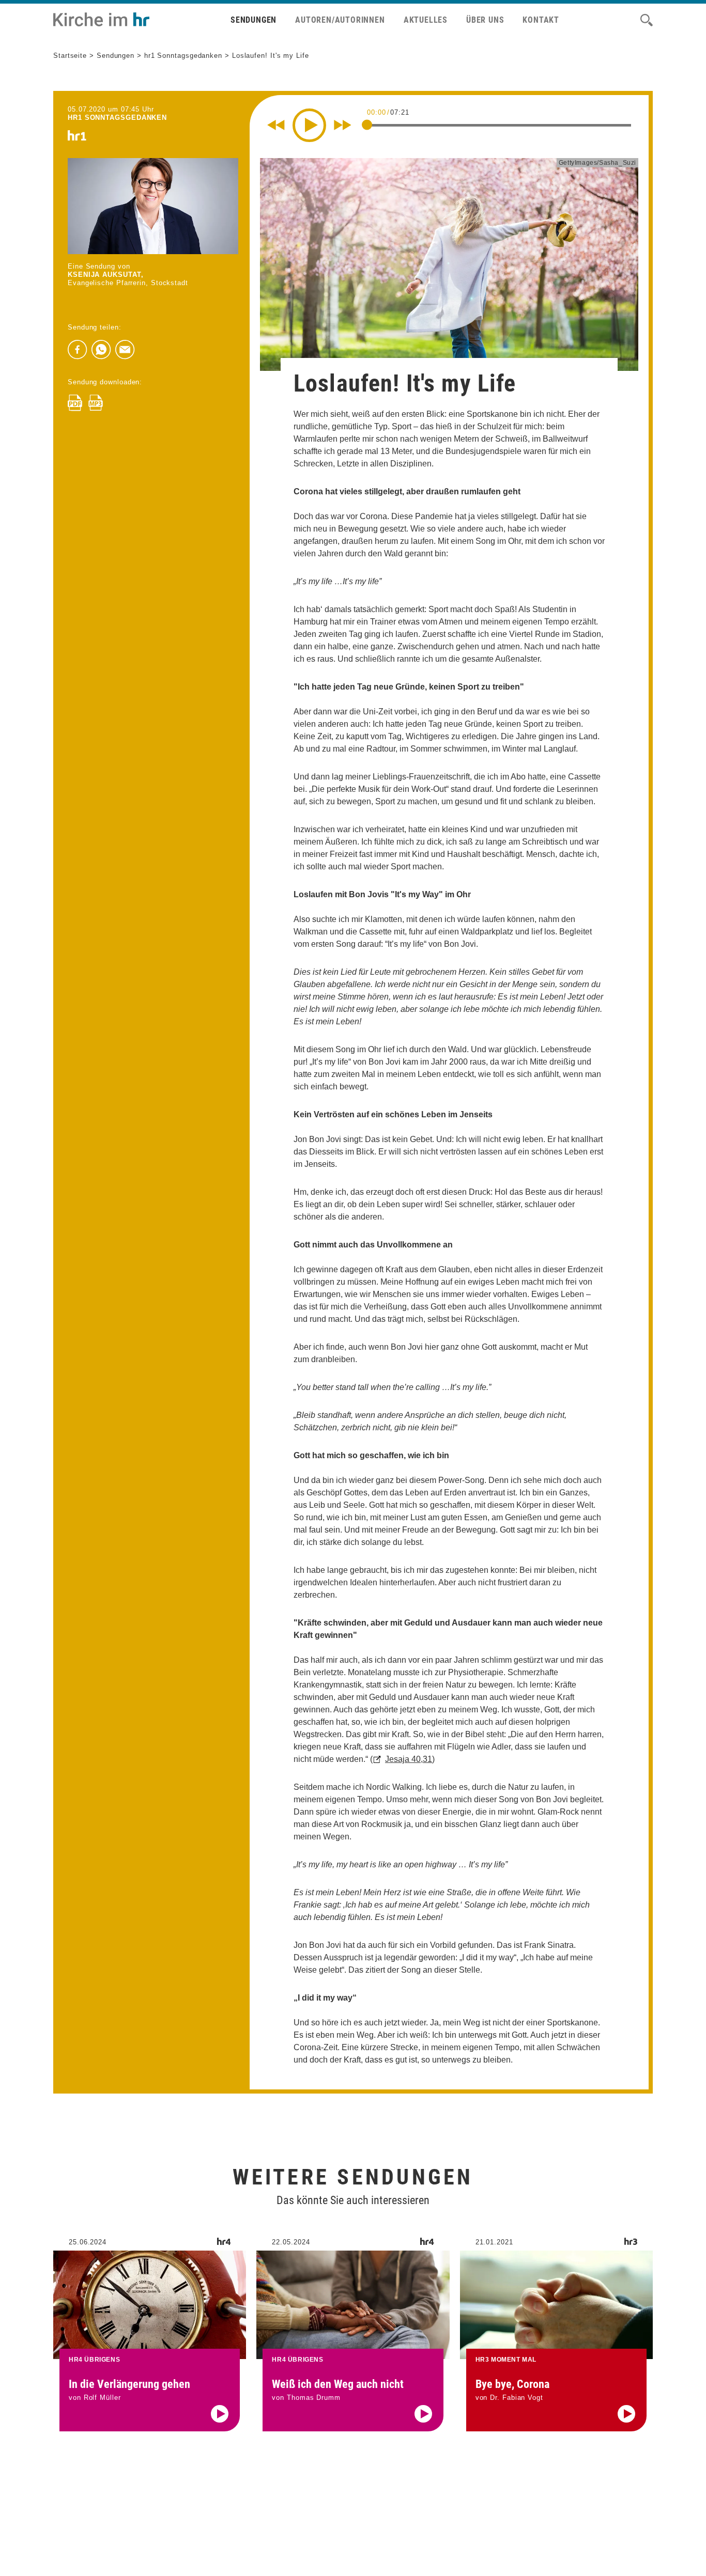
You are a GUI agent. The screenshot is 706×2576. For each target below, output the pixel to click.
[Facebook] (78, 350)
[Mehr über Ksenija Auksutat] (153, 206)
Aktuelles (426, 20)
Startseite (70, 56)
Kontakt (541, 20)
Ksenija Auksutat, (105, 275)
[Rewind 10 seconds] (276, 125)
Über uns (485, 20)
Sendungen (254, 20)
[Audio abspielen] (220, 2414)
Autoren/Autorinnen (340, 20)
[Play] (309, 125)
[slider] (367, 124)
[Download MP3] (96, 403)
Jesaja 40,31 (409, 1759)
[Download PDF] (75, 403)
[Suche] (647, 20)
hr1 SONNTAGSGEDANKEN (117, 118)
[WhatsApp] (101, 350)
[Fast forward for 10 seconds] (343, 125)
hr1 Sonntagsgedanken (183, 56)
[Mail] (125, 350)
